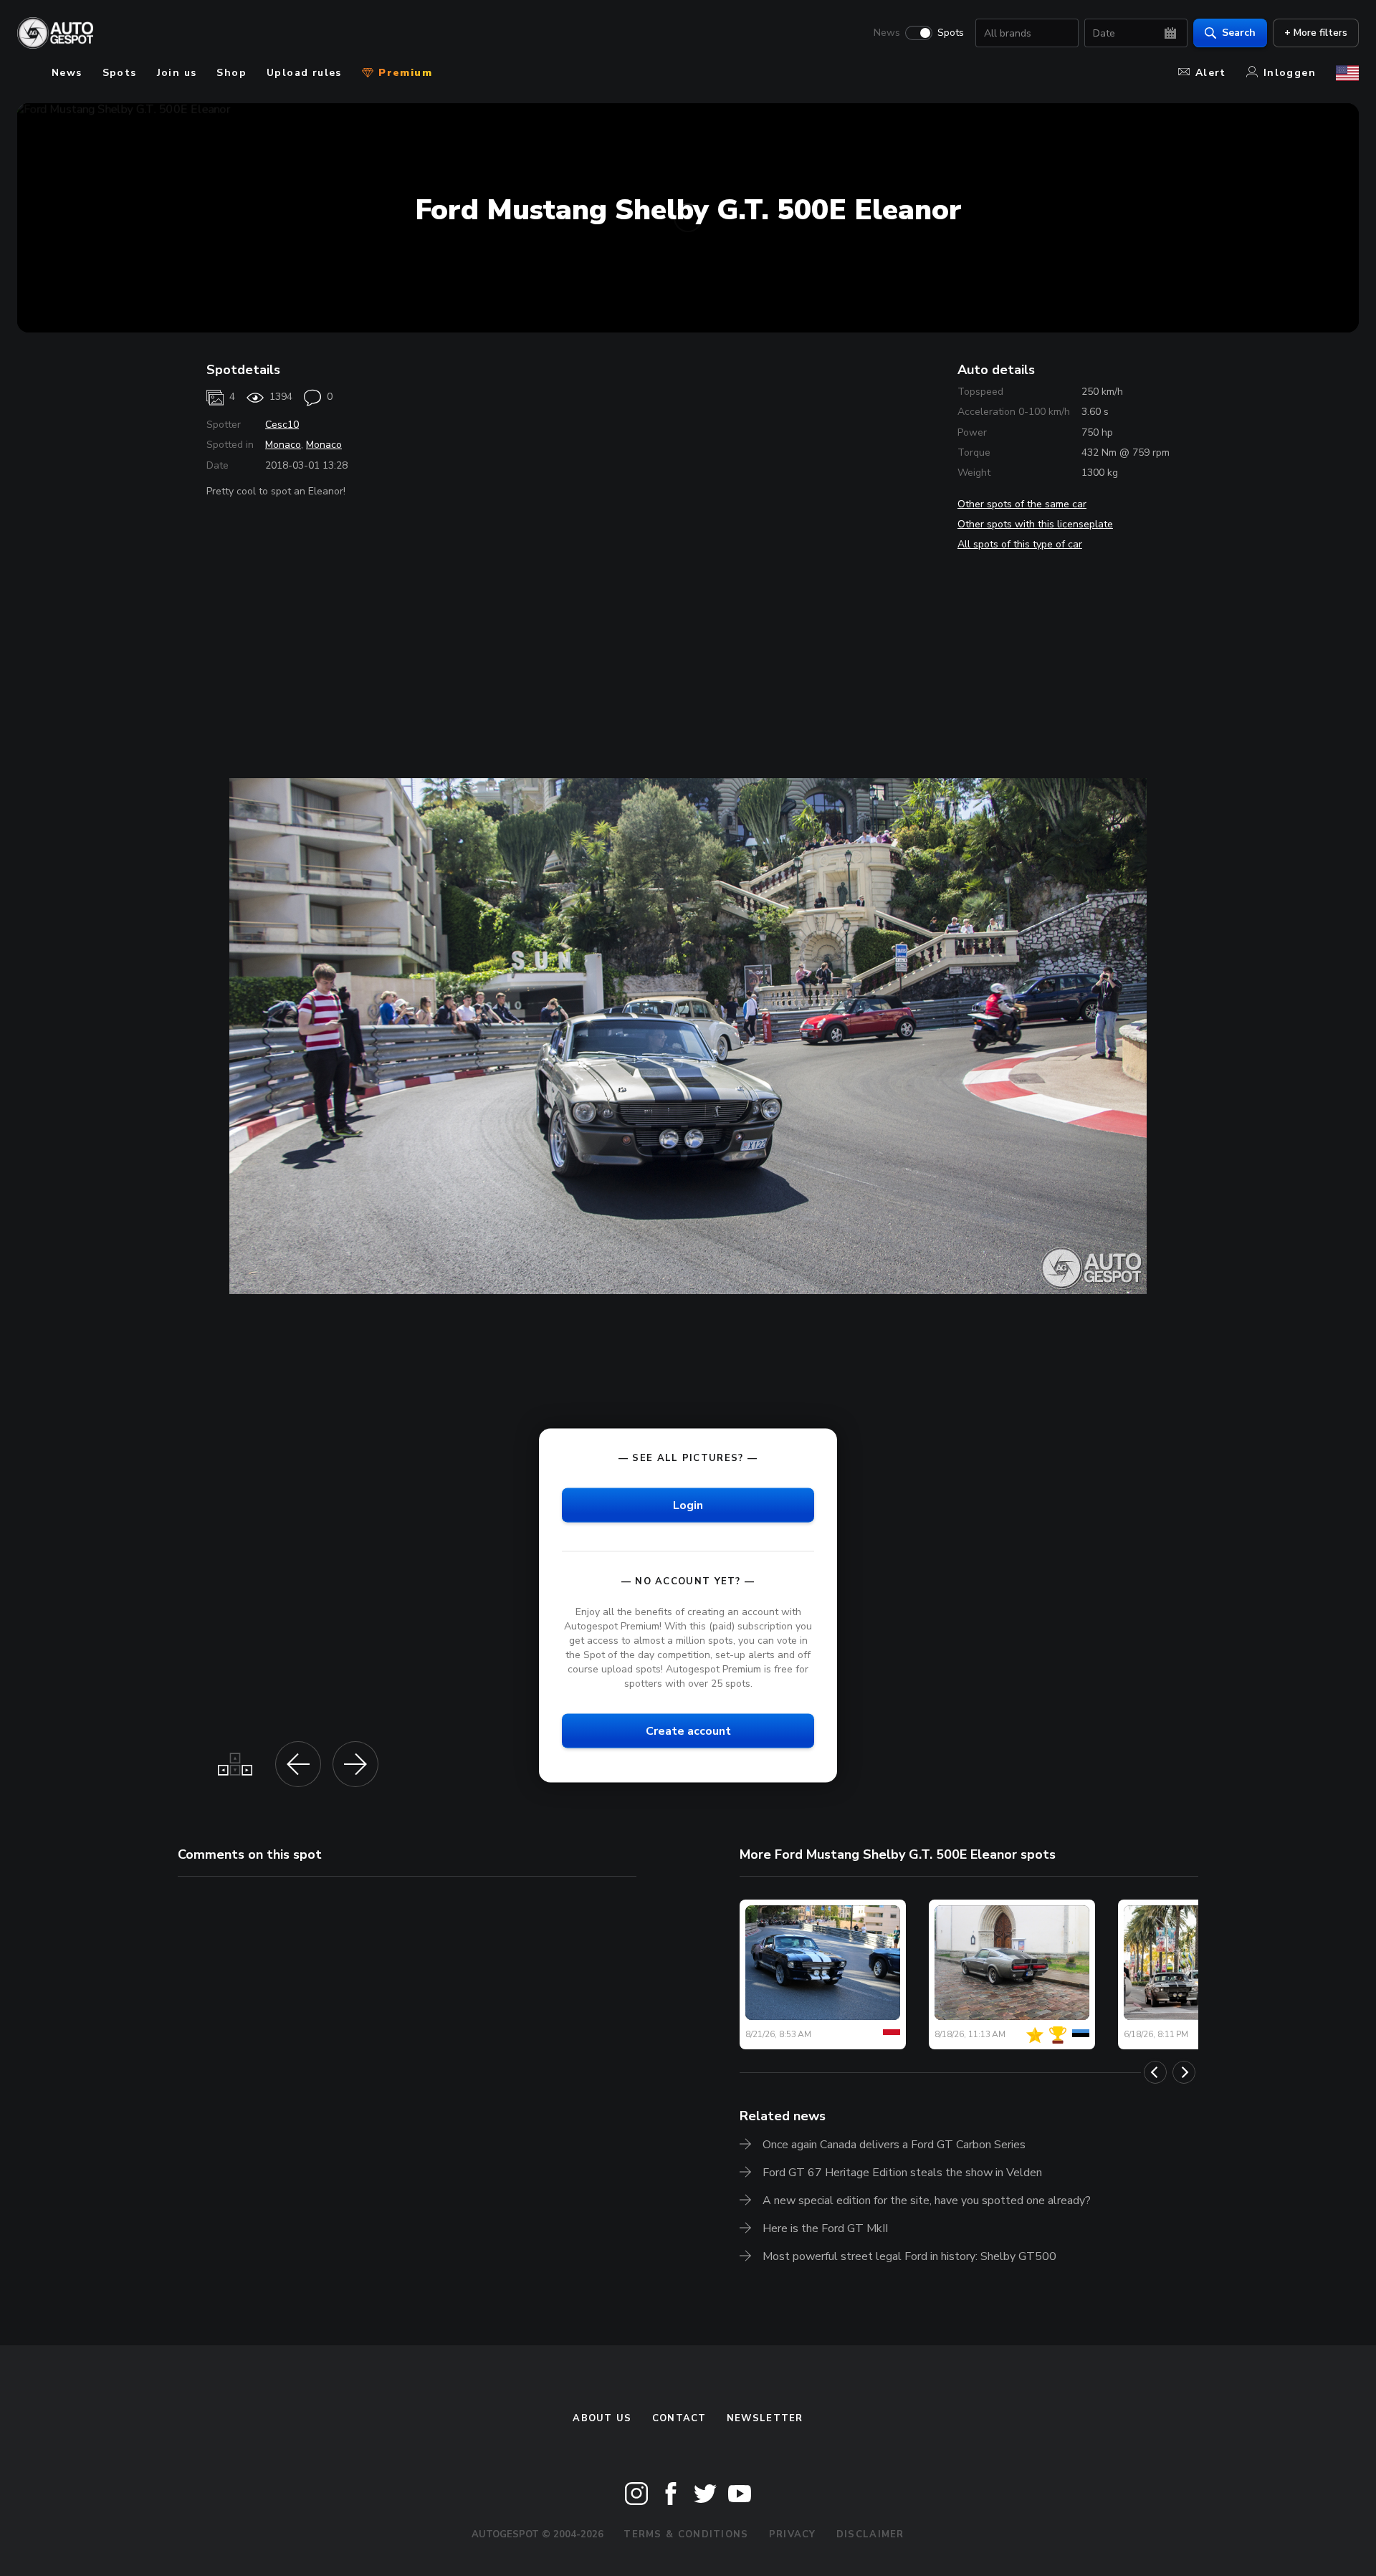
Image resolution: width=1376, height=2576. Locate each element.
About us (602, 2418)
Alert (1211, 73)
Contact (679, 2418)
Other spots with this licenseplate (1035, 524)
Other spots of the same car (1022, 504)
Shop (231, 73)
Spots (951, 33)
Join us (177, 73)
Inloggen (1290, 73)
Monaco (283, 445)
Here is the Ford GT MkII (825, 2228)
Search (1239, 33)
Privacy (793, 2534)
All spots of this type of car (1020, 544)
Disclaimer (870, 2534)
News (887, 33)
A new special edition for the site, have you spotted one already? (927, 2201)
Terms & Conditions (686, 2534)
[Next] (1184, 2072)
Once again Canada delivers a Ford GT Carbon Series (894, 2145)
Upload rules (304, 73)
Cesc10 (282, 425)
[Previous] (1155, 2072)
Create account (688, 1731)
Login (688, 1505)
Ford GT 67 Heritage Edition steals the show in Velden (902, 2173)
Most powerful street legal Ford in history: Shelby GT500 (909, 2256)
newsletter (765, 2418)
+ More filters (1316, 33)
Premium (403, 73)
